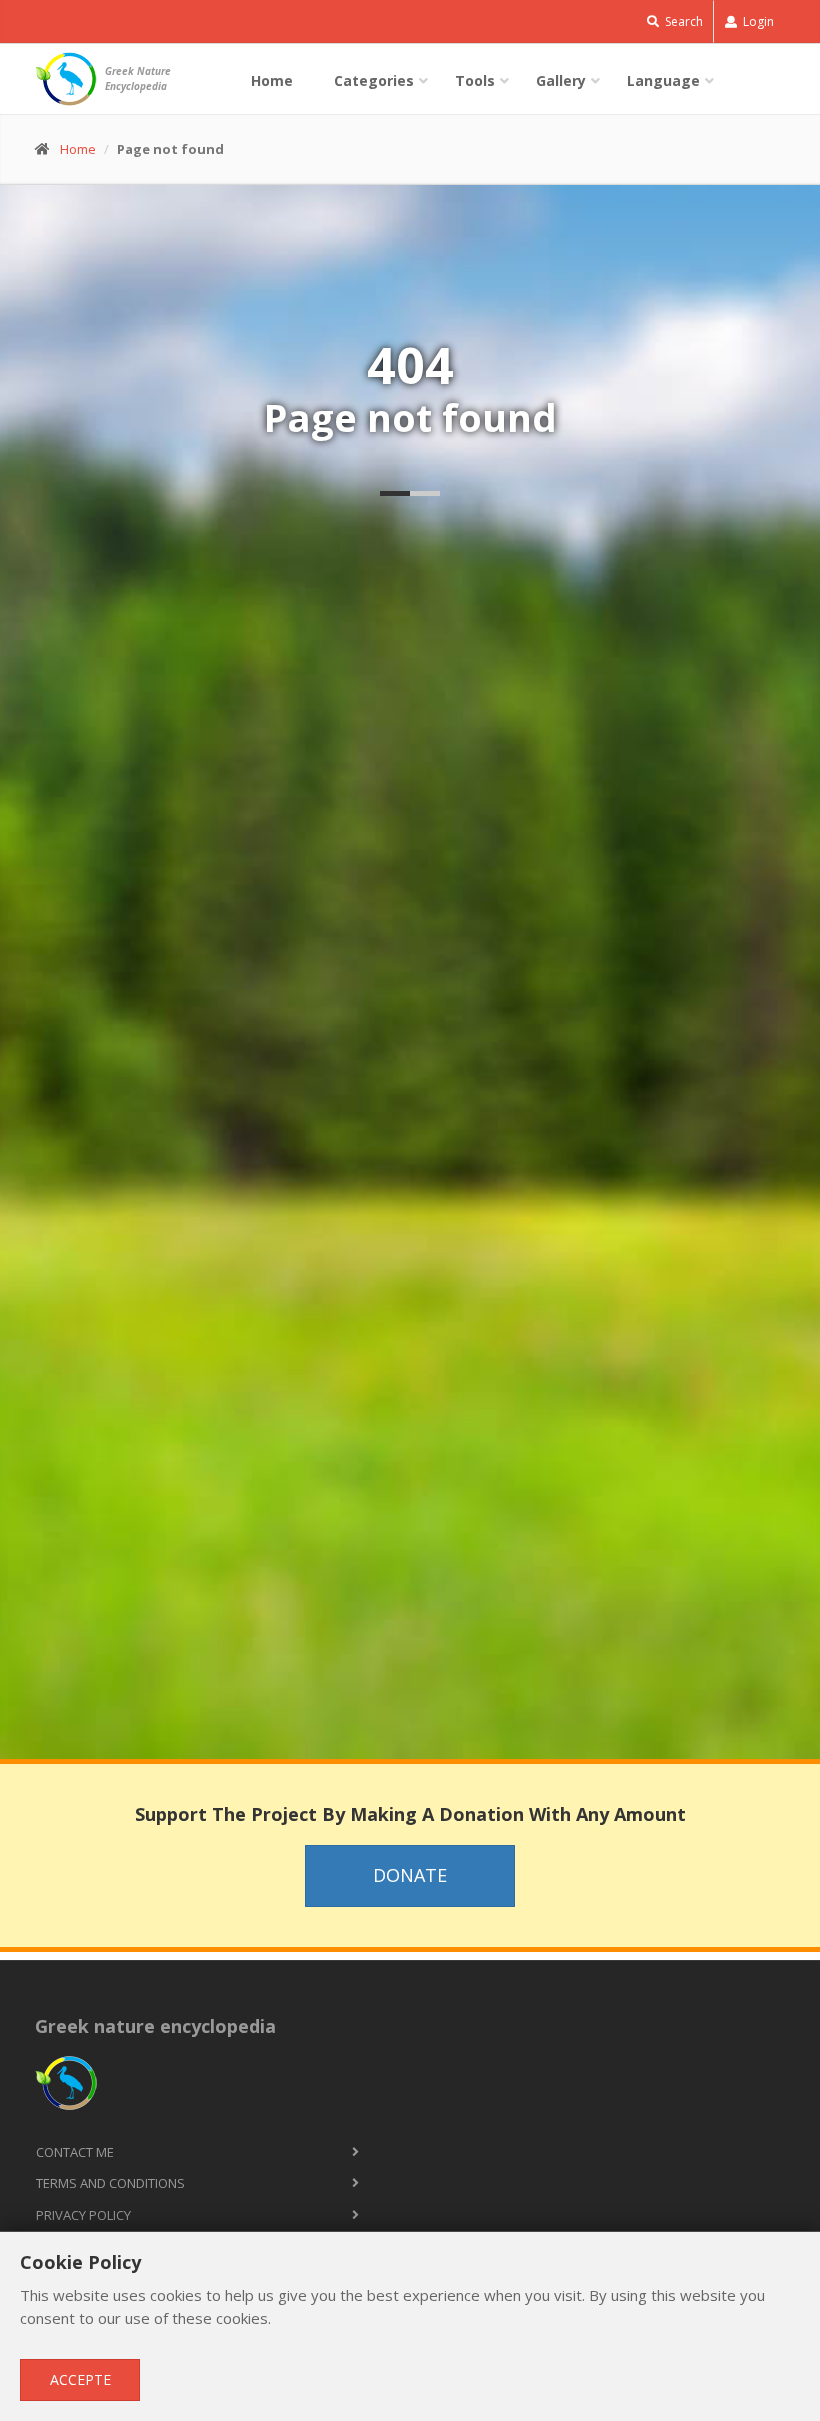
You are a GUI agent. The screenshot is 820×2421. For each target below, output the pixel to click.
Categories (374, 80)
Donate (410, 1875)
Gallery (561, 80)
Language (663, 80)
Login (757, 21)
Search (682, 21)
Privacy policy (83, 2215)
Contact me (75, 2152)
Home (272, 80)
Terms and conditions (110, 2183)
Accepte (80, 2379)
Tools (475, 80)
